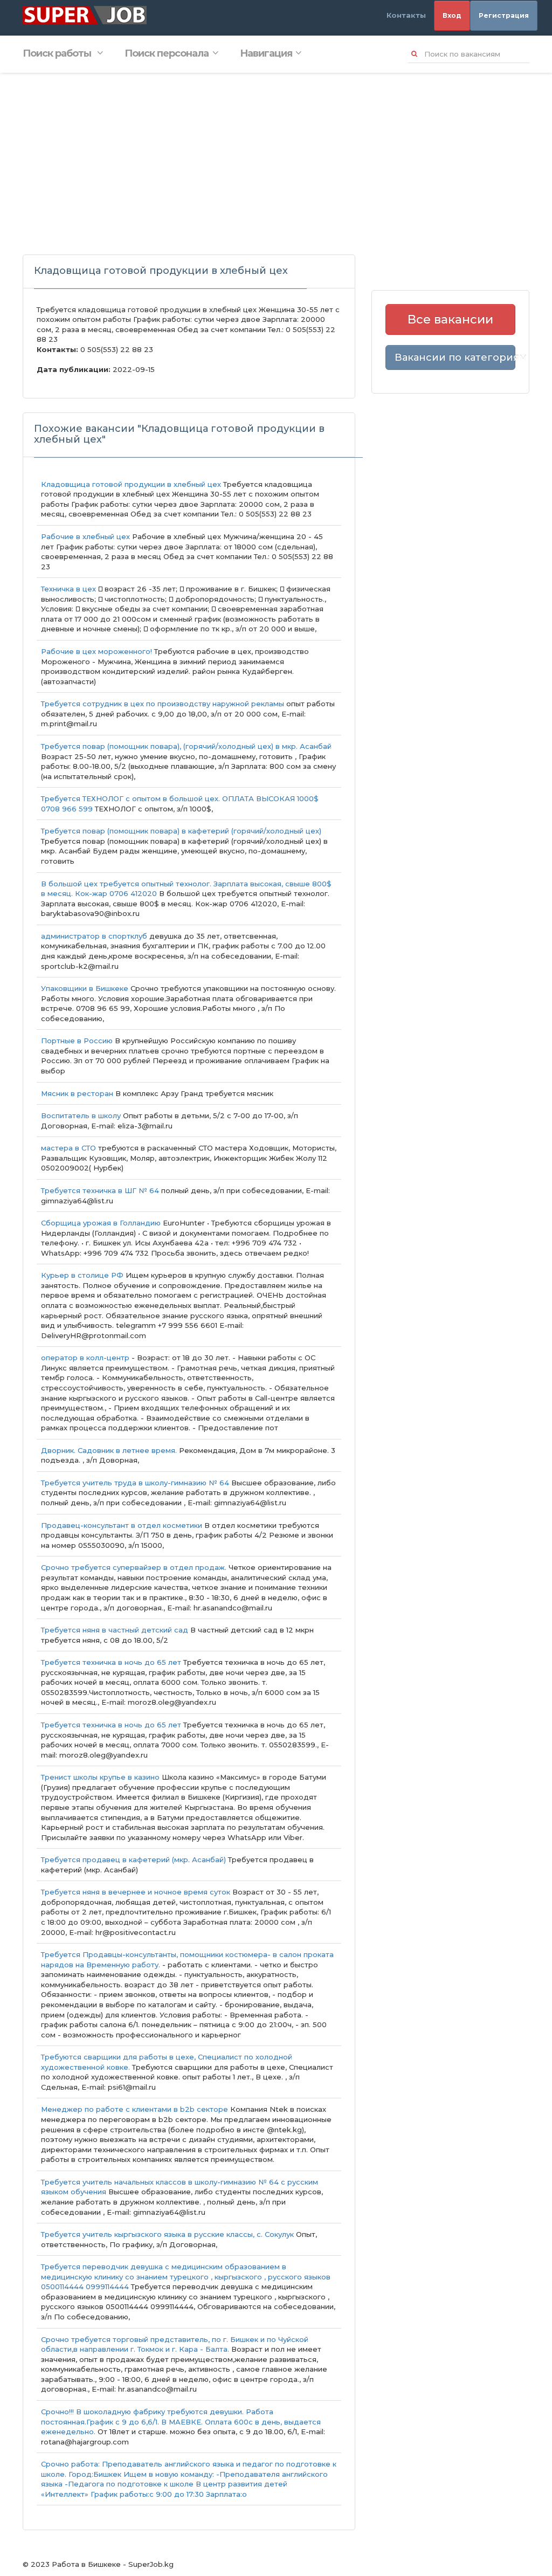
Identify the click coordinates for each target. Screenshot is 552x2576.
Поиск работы (58, 53)
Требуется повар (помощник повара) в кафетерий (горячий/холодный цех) (181, 831)
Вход (452, 15)
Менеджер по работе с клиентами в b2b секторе (134, 2109)
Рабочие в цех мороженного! (96, 651)
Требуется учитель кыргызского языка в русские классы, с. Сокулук (168, 2234)
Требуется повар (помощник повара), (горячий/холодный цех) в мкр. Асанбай (186, 746)
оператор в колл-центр (85, 1358)
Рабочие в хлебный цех (85, 536)
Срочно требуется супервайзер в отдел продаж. (134, 1567)
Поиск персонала (167, 53)
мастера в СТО (68, 1148)
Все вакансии (450, 319)
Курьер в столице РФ (82, 1275)
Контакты (406, 15)
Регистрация (504, 15)
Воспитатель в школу (81, 1115)
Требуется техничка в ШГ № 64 (100, 1190)
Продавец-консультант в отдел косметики (123, 1525)
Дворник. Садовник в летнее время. (109, 1450)
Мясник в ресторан (77, 1093)
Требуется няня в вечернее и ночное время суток (136, 1892)
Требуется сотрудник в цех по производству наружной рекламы (163, 704)
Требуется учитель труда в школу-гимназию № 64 (135, 1483)
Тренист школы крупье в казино (100, 1777)
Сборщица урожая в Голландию (101, 1223)
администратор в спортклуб (94, 936)
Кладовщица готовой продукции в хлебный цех (131, 484)
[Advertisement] (276, 154)
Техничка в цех (68, 589)
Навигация (266, 53)
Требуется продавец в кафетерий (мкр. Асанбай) (133, 1859)
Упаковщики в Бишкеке (86, 988)
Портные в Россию (77, 1041)
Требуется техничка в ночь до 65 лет (111, 1662)
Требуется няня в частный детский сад (116, 1630)
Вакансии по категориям (455, 357)
